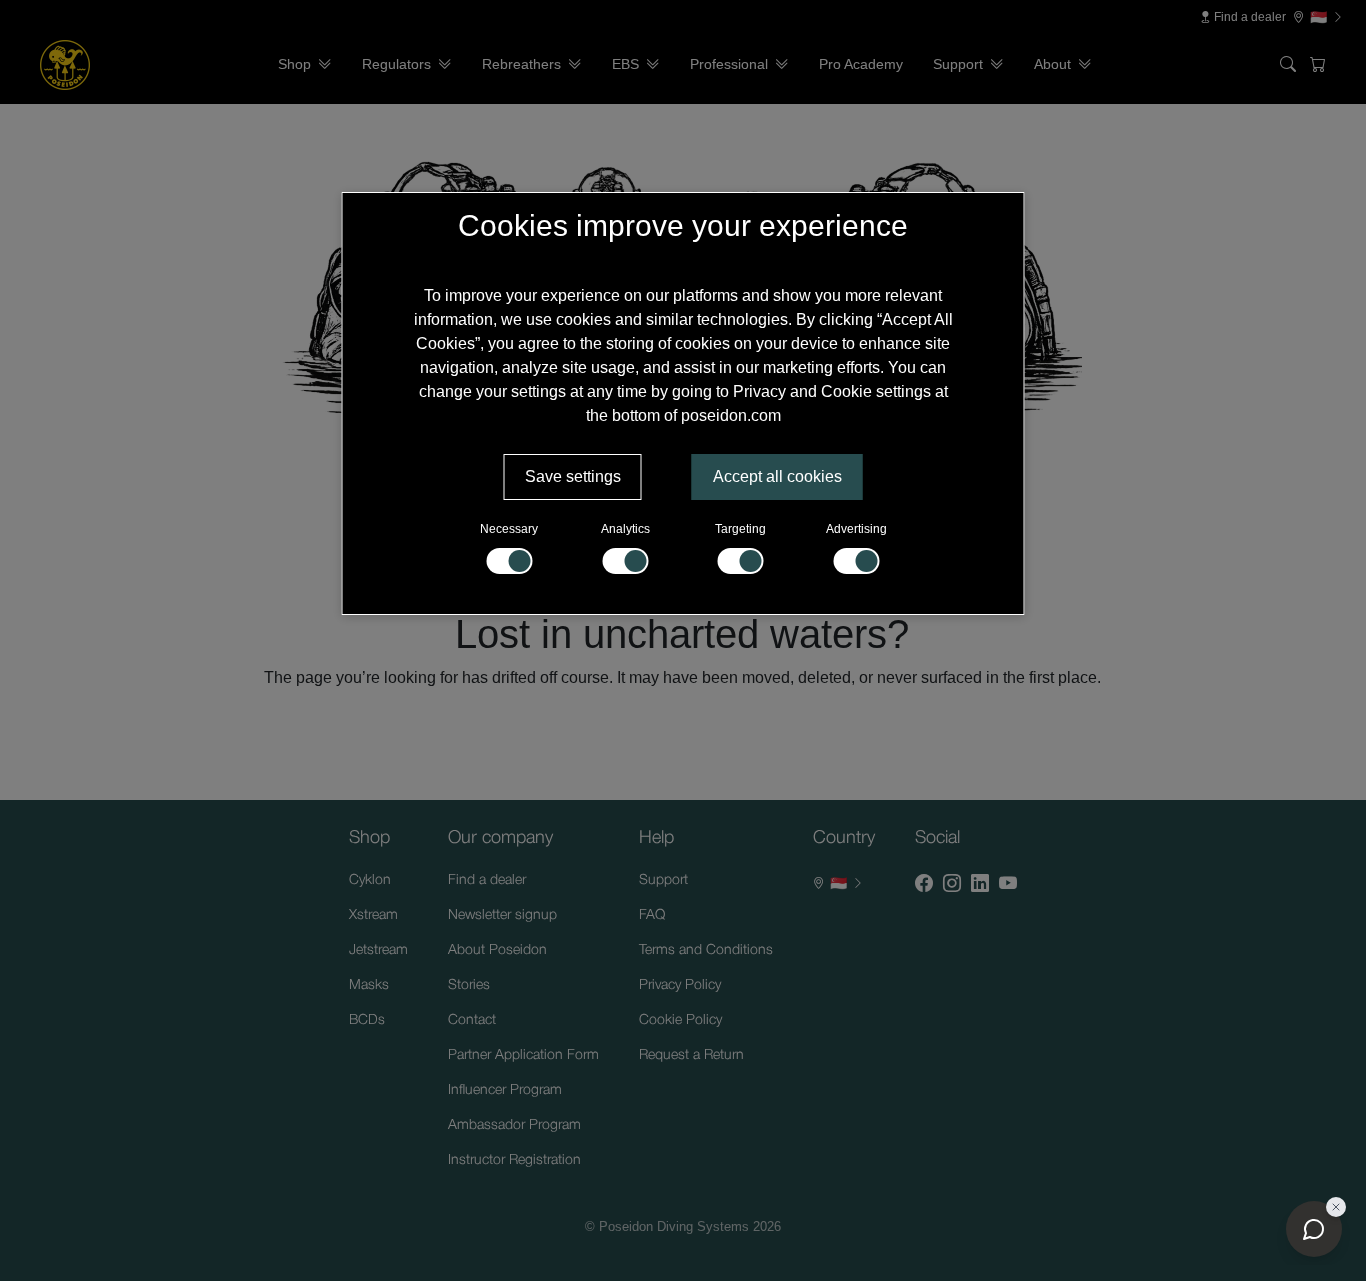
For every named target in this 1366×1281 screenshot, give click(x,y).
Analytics (625, 529)
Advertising (856, 529)
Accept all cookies (777, 476)
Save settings (573, 476)
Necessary (509, 529)
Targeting (740, 529)
